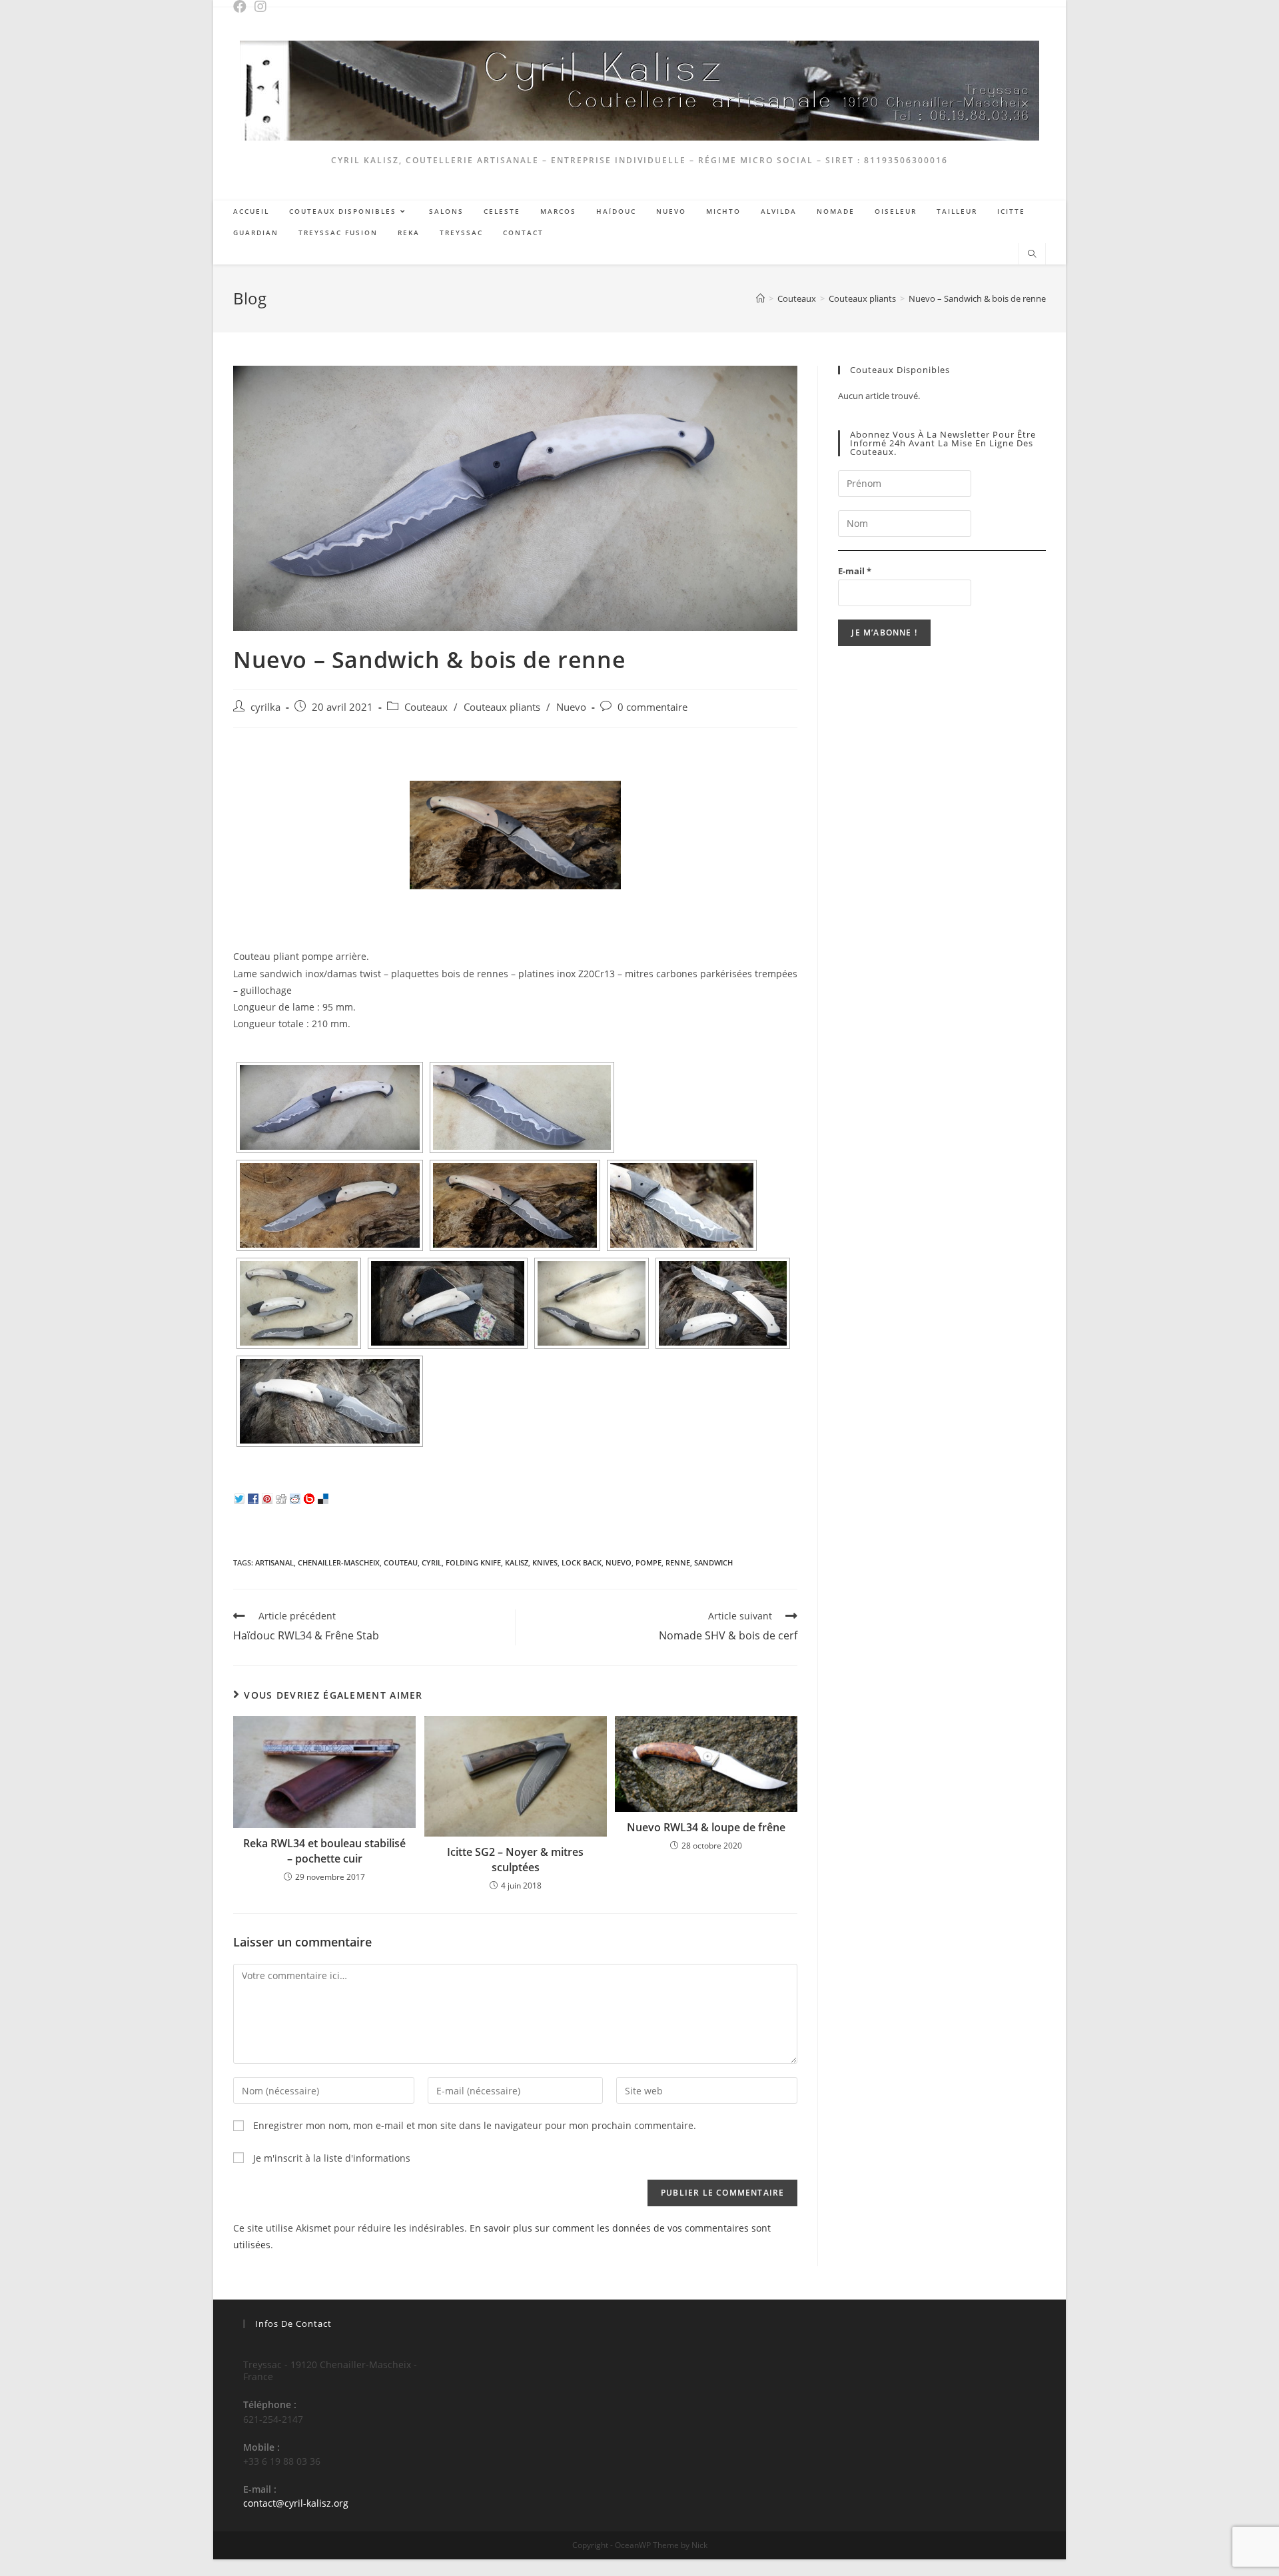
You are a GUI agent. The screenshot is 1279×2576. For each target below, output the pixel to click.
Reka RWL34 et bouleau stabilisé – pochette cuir (324, 1851)
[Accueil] (760, 298)
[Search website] (1032, 254)
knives (545, 1562)
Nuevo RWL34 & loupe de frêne (706, 1827)
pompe (648, 1562)
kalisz (517, 1562)
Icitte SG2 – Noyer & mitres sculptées (515, 1859)
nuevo (619, 1562)
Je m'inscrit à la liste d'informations (330, 2158)
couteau (401, 1562)
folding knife (473, 1562)
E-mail (855, 571)
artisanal (274, 1562)
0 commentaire (652, 707)
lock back (582, 1562)
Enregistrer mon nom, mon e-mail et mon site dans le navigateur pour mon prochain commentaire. (475, 2125)
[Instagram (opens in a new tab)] (263, 7)
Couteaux (426, 707)
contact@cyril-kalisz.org (296, 2503)
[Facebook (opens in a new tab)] (243, 7)
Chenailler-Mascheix (339, 1562)
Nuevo (571, 707)
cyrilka (265, 707)
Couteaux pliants (502, 707)
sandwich (713, 1562)
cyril (432, 1562)
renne (678, 1562)
